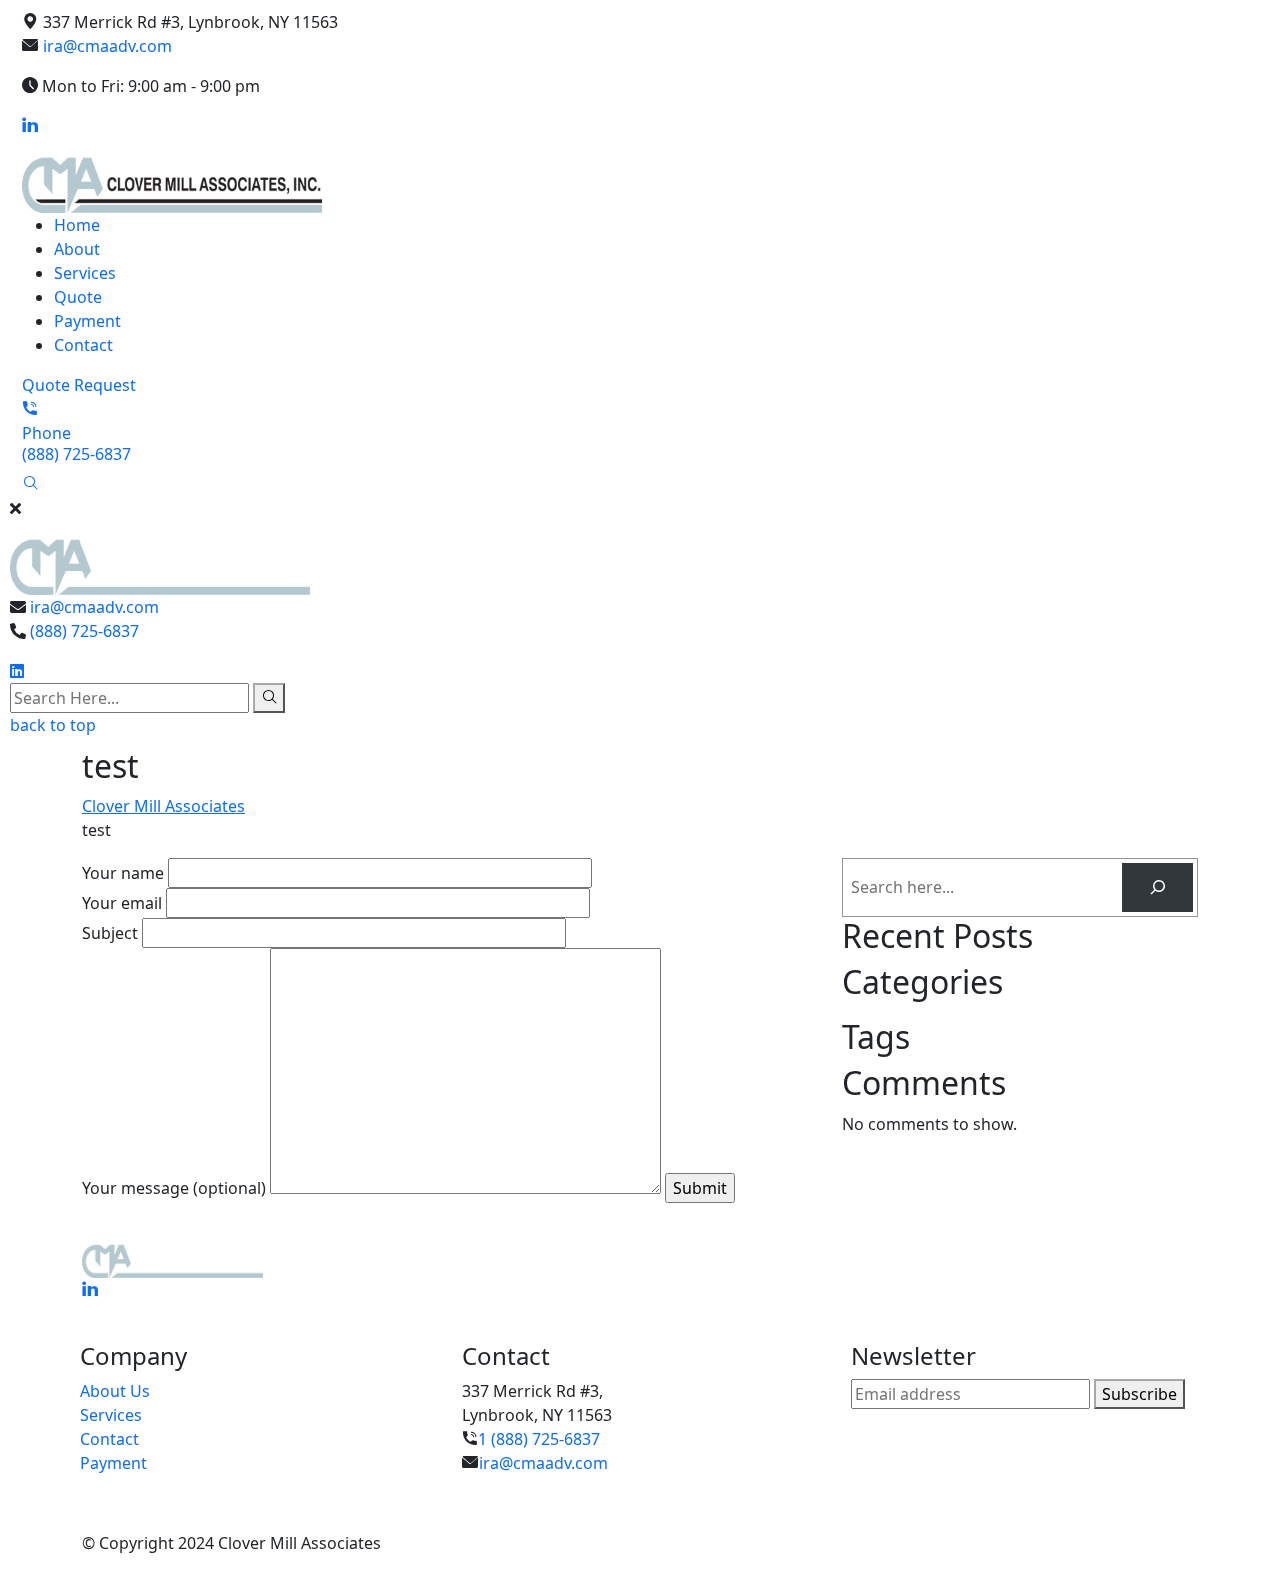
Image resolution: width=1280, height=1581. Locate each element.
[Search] (1157, 887)
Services (85, 273)
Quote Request (79, 385)
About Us (115, 1391)
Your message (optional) (176, 1188)
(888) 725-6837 (84, 631)
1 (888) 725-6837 (539, 1439)
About (77, 249)
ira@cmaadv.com (107, 46)
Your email (124, 903)
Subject (112, 933)
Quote (78, 297)
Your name (125, 873)
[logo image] (160, 556)
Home (77, 225)
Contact (83, 345)
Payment (87, 321)
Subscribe (1143, 1393)
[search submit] (269, 698)
